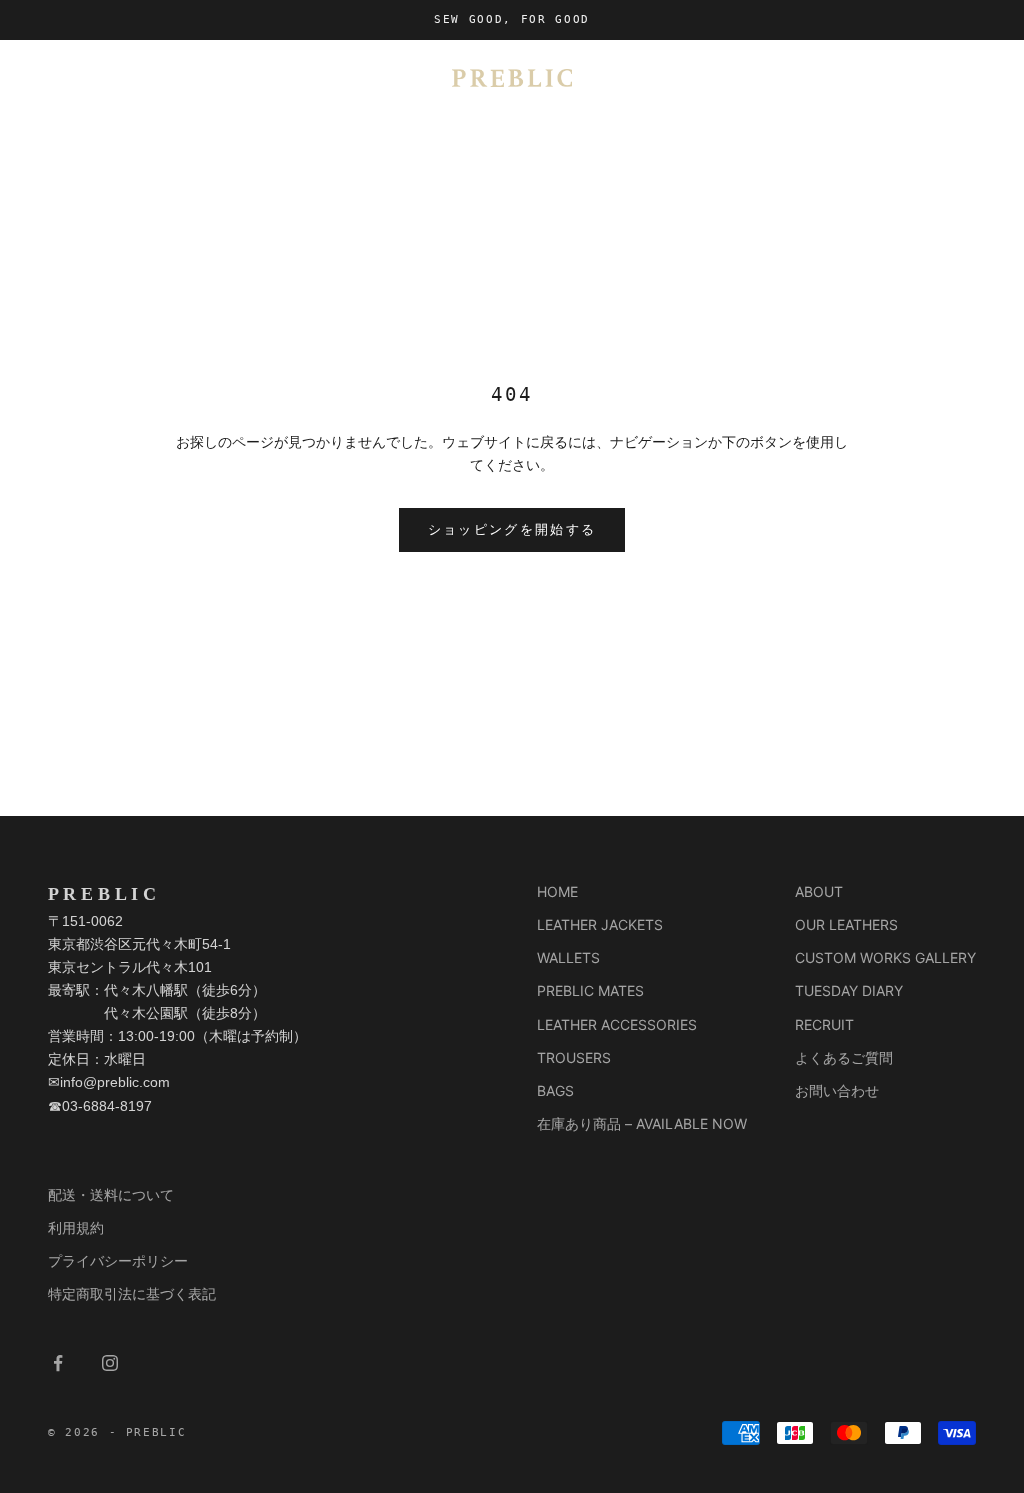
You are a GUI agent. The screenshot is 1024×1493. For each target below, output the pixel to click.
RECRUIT (824, 1024)
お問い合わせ (837, 1090)
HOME (557, 891)
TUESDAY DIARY (849, 990)
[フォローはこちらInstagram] (110, 1363)
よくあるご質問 (844, 1057)
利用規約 (76, 1227)
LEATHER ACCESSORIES (617, 1024)
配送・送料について (111, 1194)
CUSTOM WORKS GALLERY (885, 957)
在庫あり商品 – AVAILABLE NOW (642, 1123)
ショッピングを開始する (512, 529)
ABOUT (819, 891)
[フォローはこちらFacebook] (58, 1363)
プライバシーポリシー (118, 1260)
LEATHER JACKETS (600, 924)
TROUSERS (574, 1057)
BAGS (555, 1090)
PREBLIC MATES (590, 990)
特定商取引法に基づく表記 (132, 1293)
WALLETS (568, 957)
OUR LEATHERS (846, 924)
